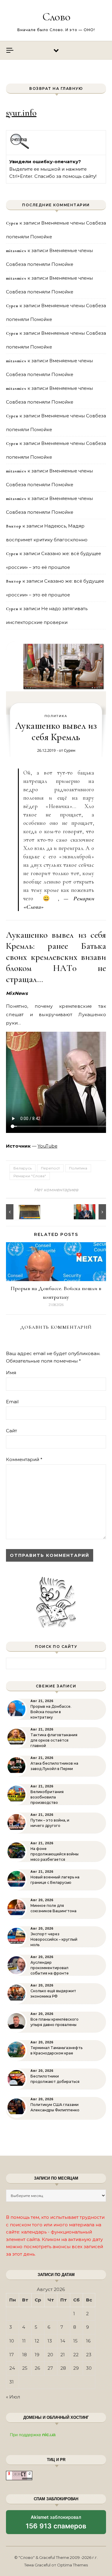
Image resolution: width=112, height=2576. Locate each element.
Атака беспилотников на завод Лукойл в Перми (54, 1766)
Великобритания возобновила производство (47, 1797)
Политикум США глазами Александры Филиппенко (55, 2107)
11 (24, 2341)
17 (11, 2355)
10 (12, 2341)
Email (12, 1402)
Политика (56, 716)
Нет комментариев (56, 1190)
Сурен (70, 750)
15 (75, 2341)
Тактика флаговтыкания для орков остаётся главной (54, 1740)
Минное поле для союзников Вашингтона (53, 1908)
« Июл (13, 2397)
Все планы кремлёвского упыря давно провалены (55, 2022)
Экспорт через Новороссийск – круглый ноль (54, 1939)
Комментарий (24, 1459)
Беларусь (23, 1168)
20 (50, 2355)
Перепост (50, 1168)
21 (63, 2355)
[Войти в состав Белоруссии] (93, 1212)
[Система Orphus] (20, 148)
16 (88, 2341)
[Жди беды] (19, 1212)
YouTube (47, 1146)
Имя (11, 1373)
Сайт (11, 1431)
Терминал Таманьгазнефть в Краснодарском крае (56, 2050)
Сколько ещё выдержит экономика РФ (53, 1994)
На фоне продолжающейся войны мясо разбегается (55, 1854)
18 (24, 2355)
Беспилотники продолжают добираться (55, 2079)
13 (50, 2341)
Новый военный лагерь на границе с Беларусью (55, 1880)
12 (37, 2341)
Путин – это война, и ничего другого (50, 1823)
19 (37, 2355)
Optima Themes (72, 2565)
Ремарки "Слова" (30, 1176)
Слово (56, 17)
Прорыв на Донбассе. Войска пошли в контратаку (51, 1712)
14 (63, 2341)
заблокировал (56, 2524)
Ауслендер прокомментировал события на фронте (50, 1968)
